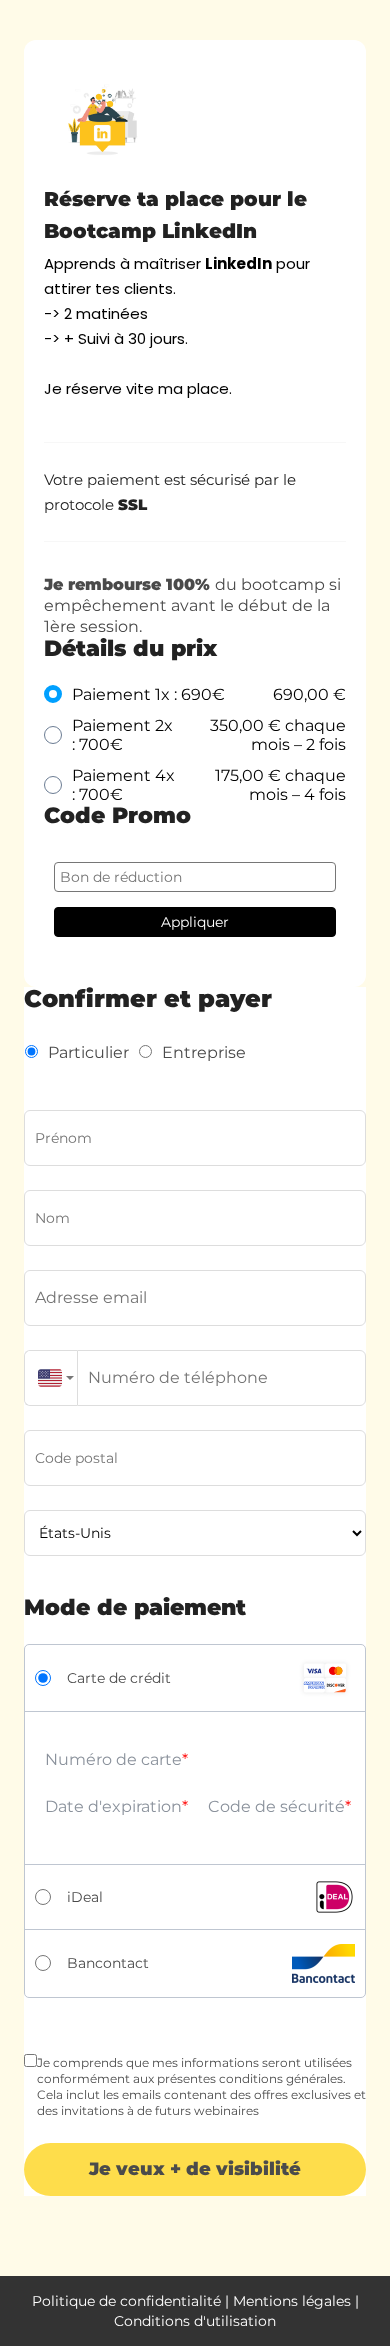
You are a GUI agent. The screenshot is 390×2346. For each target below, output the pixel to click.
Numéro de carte (113, 1759)
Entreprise (204, 1052)
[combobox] (51, 1378)
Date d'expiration (113, 1806)
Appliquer (195, 922)
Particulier (88, 1052)
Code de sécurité (276, 1806)
